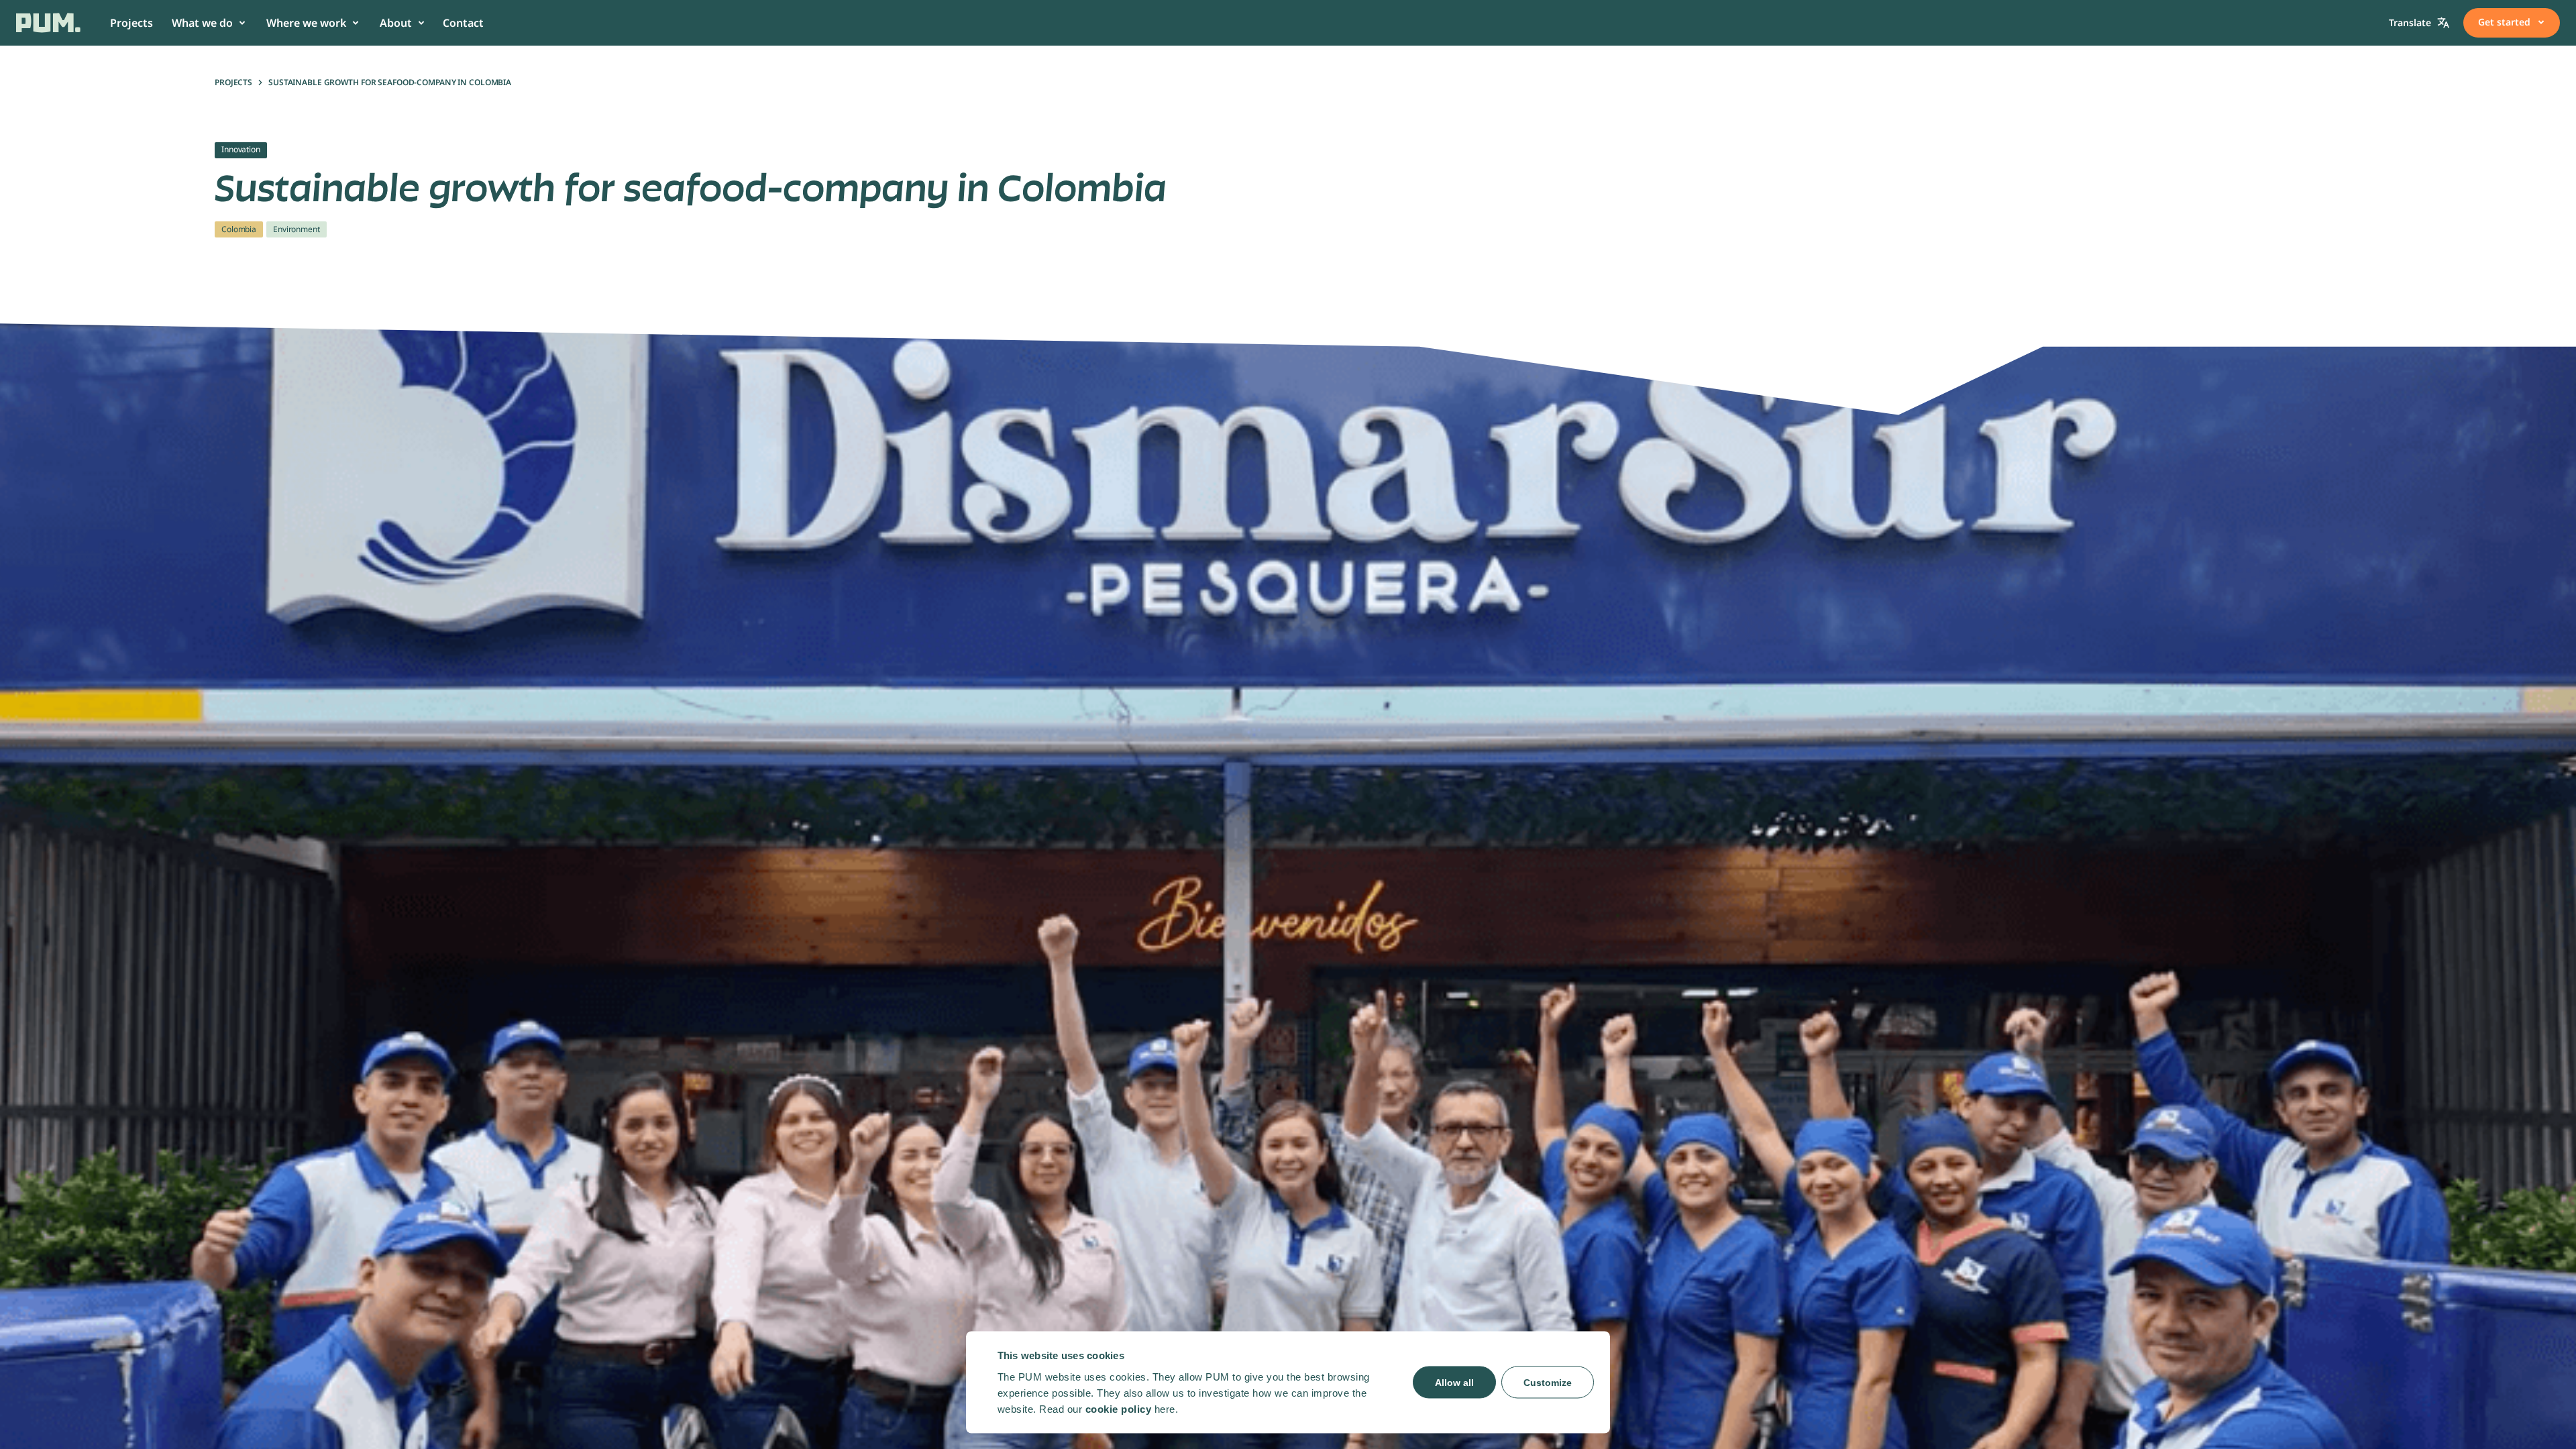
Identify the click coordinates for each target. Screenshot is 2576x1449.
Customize (1548, 1382)
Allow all (1454, 1382)
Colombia (239, 229)
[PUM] (48, 23)
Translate (2410, 22)
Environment (297, 229)
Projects (233, 82)
